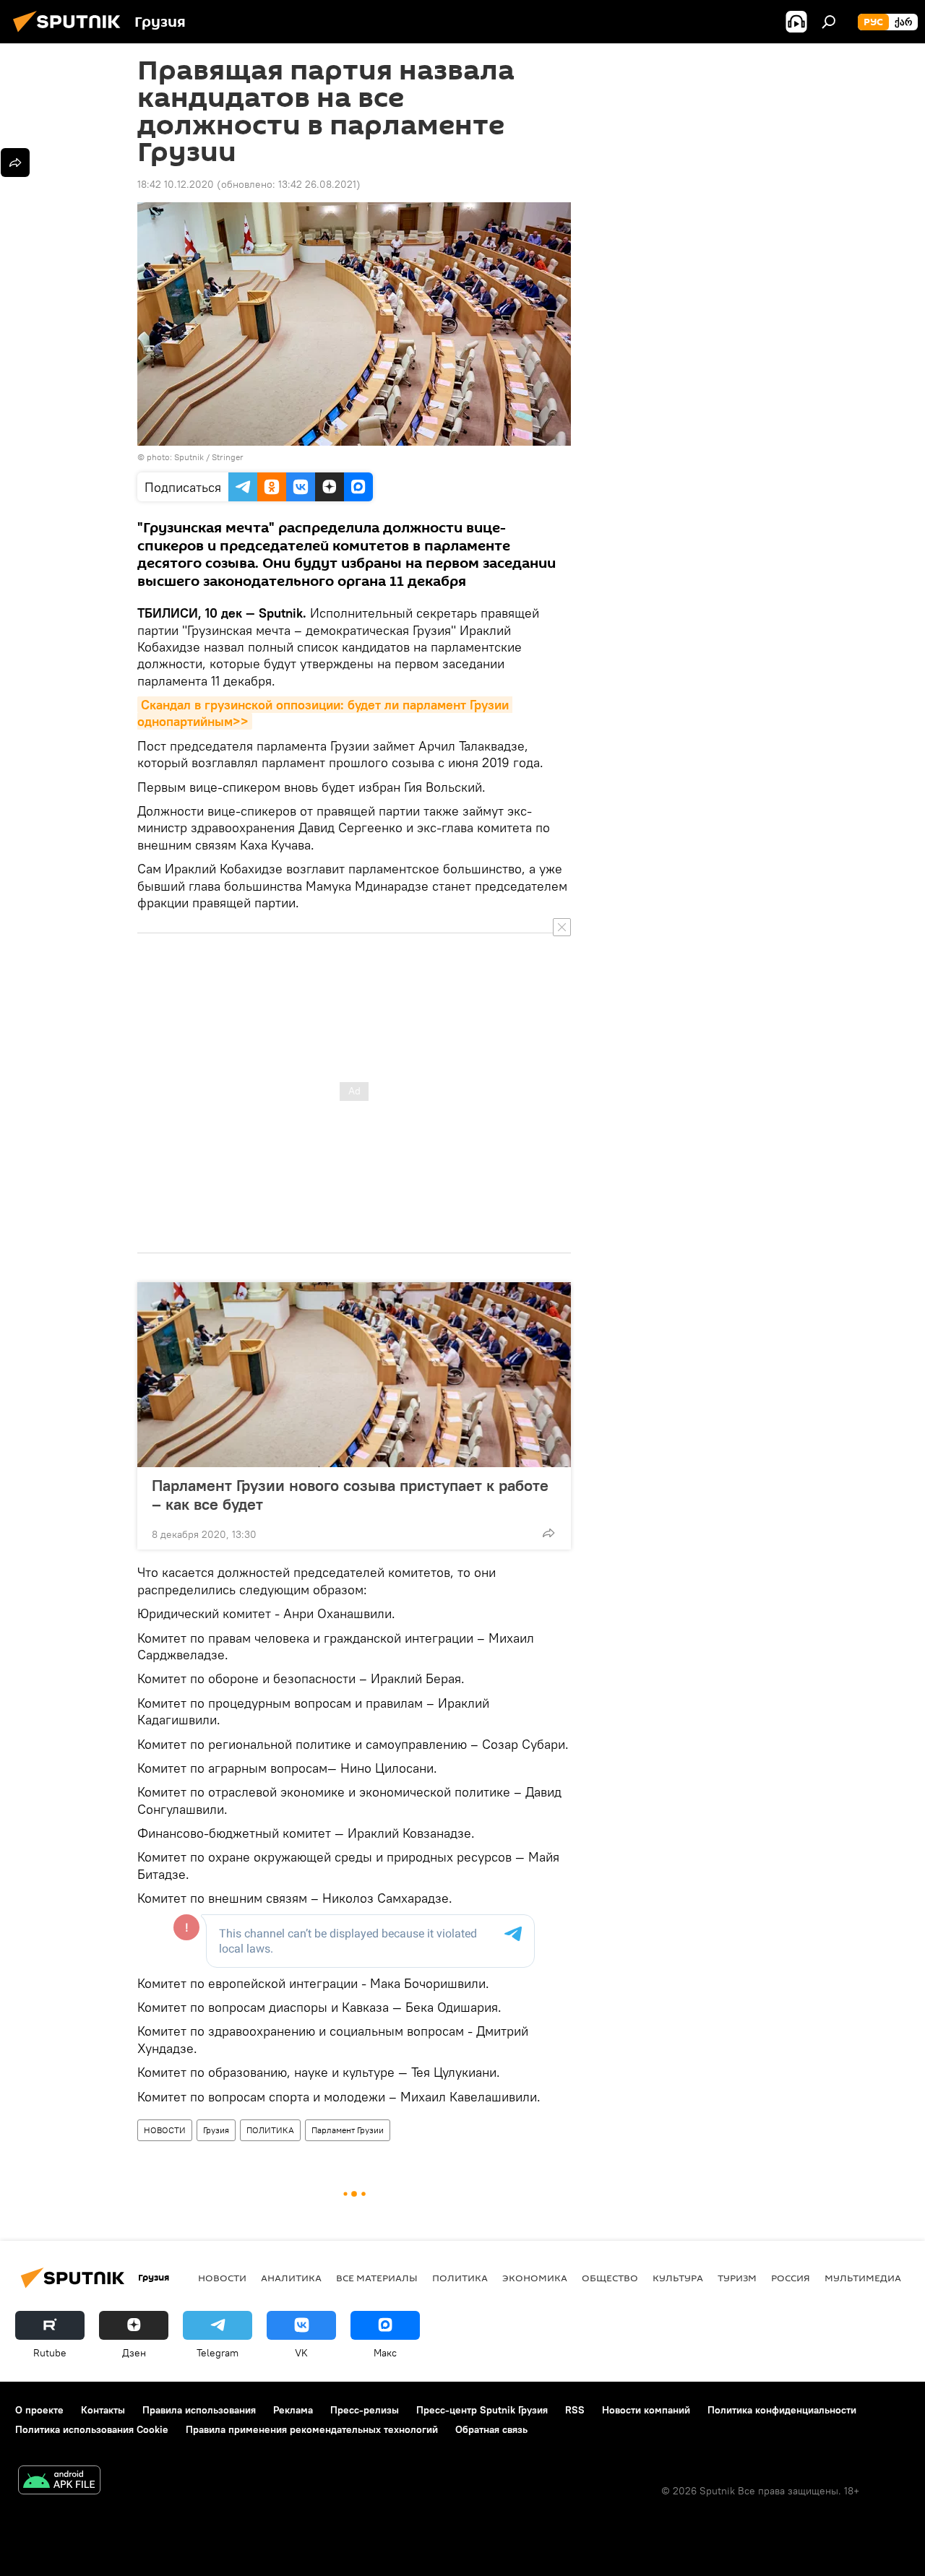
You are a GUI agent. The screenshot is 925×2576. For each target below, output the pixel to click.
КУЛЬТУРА (678, 2278)
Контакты (103, 2410)
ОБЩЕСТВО (610, 2278)
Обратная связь (491, 2429)
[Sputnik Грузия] (71, 34)
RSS (575, 2410)
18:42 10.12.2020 (176, 184)
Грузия (216, 2130)
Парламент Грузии (348, 2130)
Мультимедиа (863, 2278)
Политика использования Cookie (92, 2429)
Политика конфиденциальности (782, 2410)
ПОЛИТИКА (270, 2130)
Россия (791, 2278)
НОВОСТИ (165, 2130)
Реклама (293, 2410)
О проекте (39, 2410)
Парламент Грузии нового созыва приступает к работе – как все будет (350, 1495)
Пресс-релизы (365, 2410)
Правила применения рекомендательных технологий (312, 2429)
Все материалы (377, 2278)
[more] (548, 1533)
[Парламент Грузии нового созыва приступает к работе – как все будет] (354, 1375)
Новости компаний (646, 2410)
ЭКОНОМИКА (535, 2278)
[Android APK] (59, 2482)
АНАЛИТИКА (291, 2278)
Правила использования (199, 2410)
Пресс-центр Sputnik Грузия (482, 2410)
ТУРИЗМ (737, 2278)
